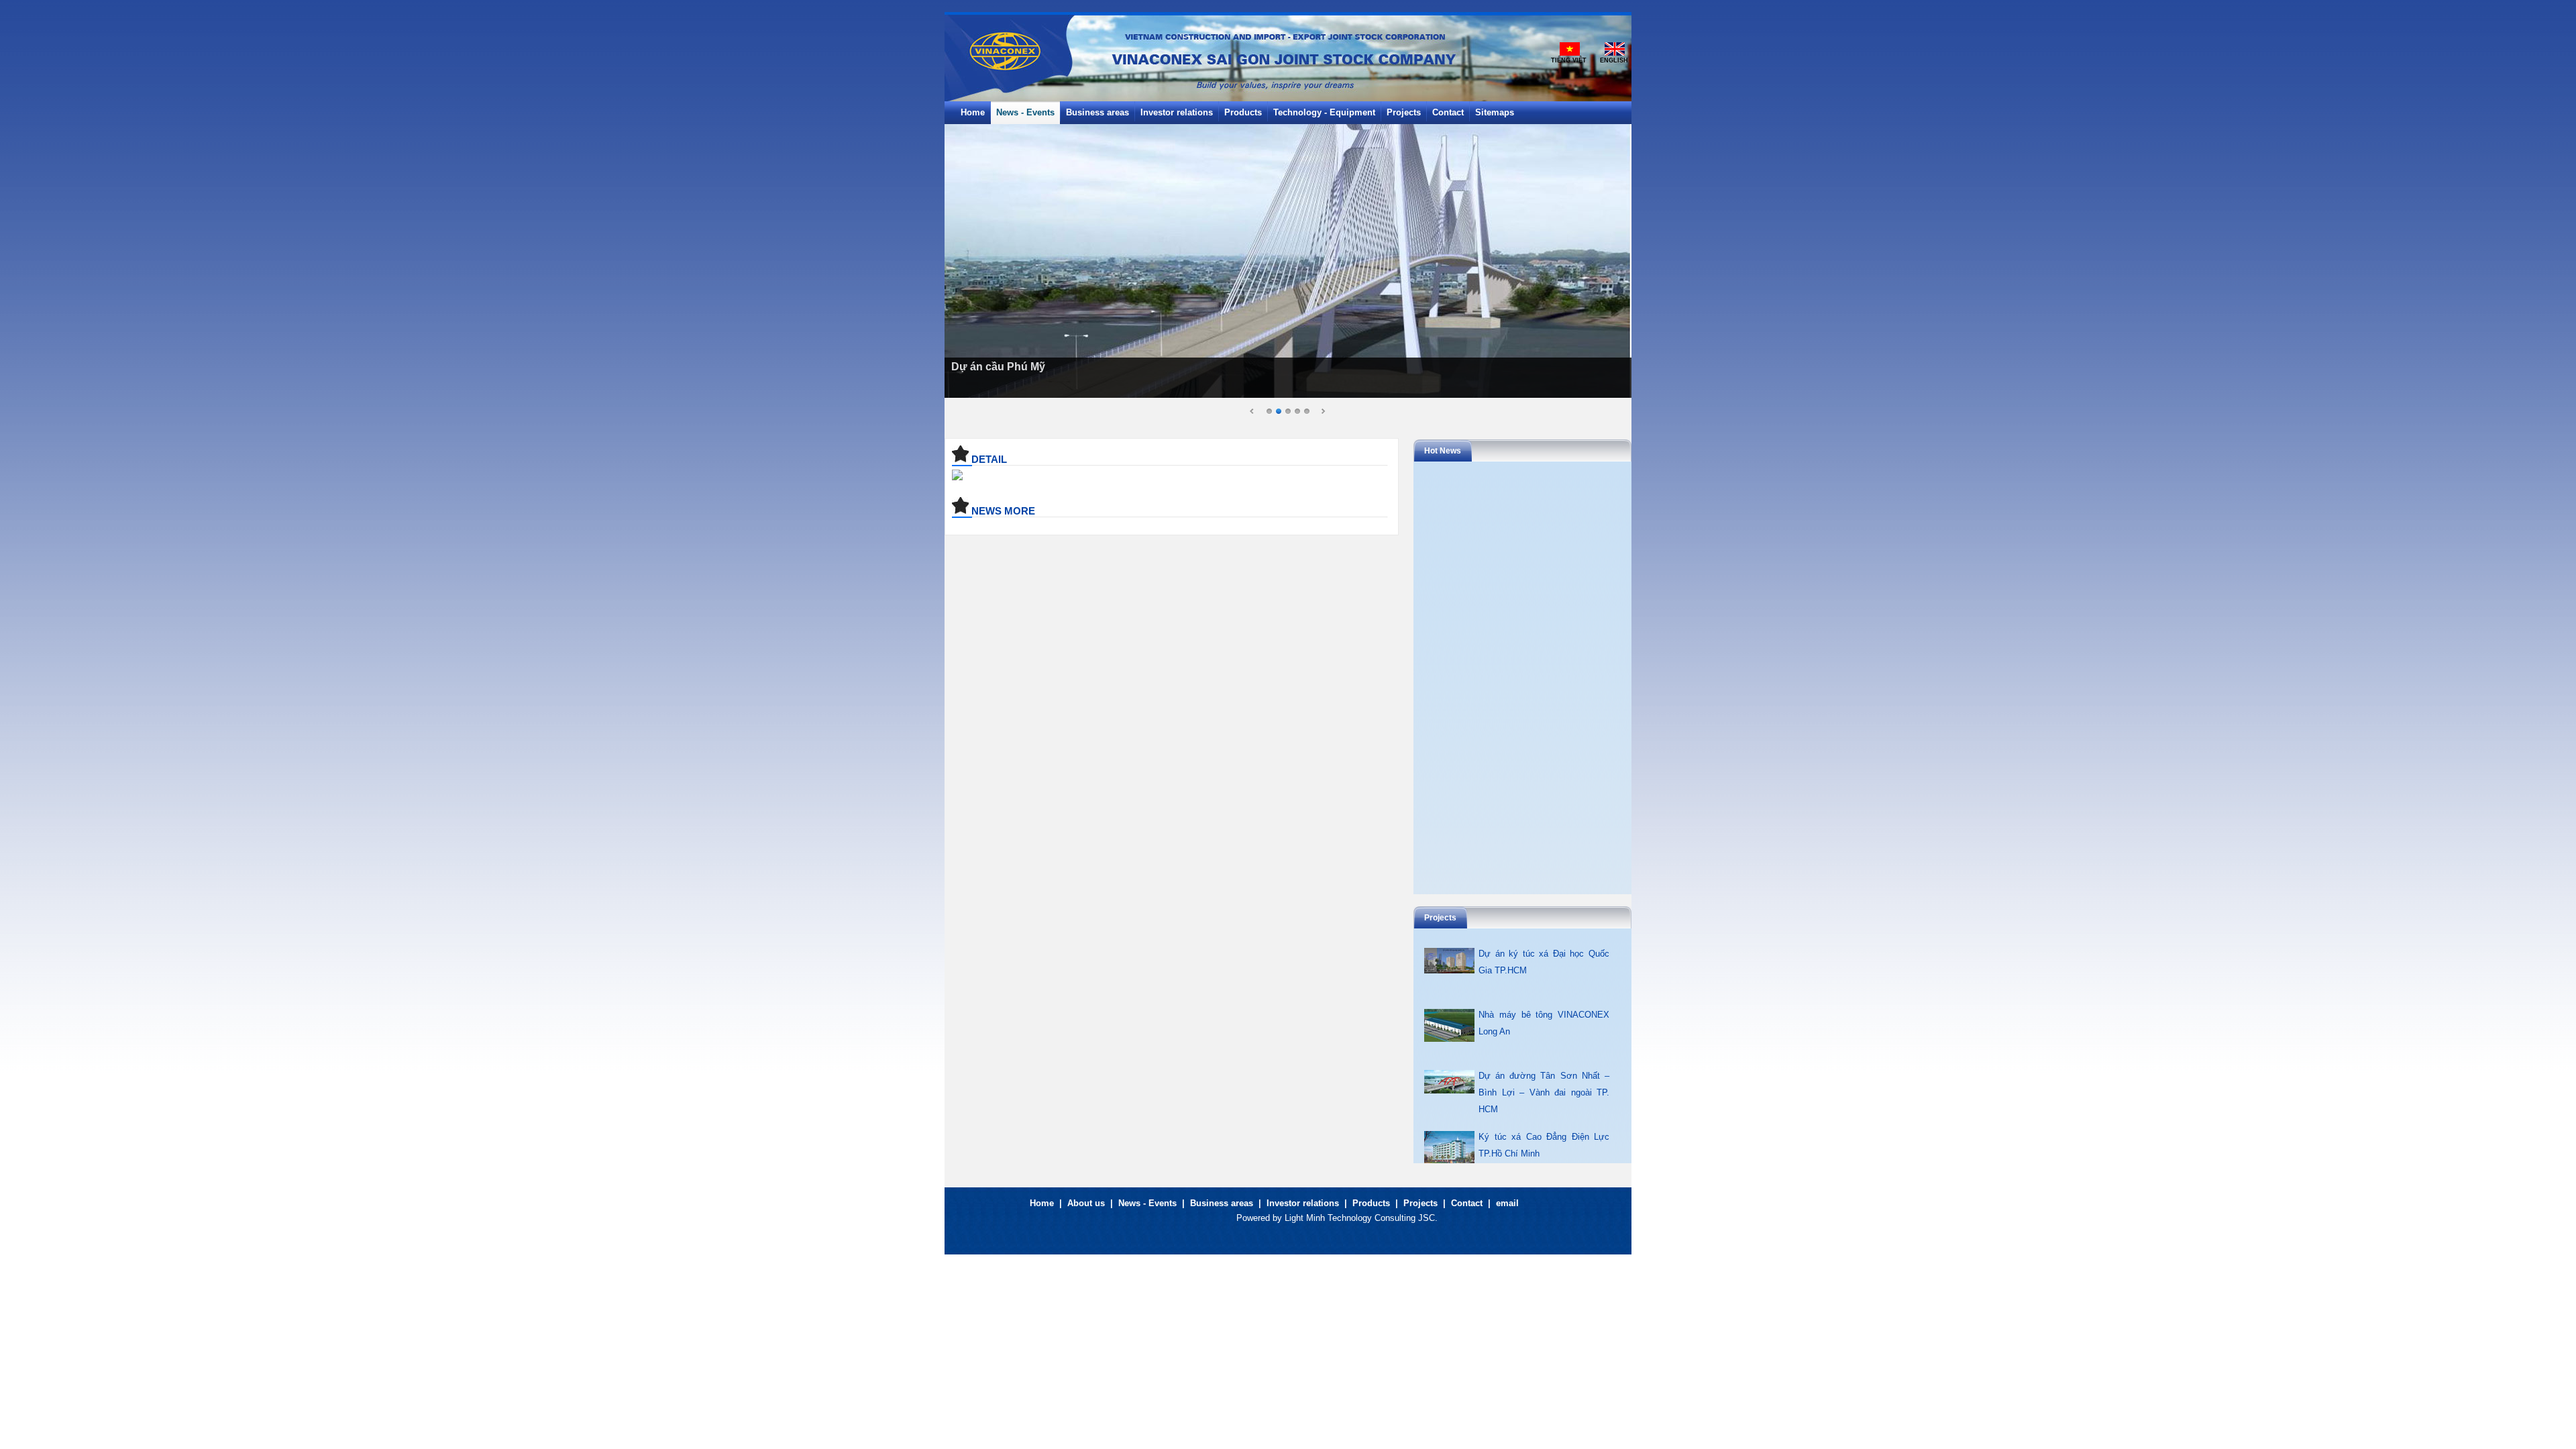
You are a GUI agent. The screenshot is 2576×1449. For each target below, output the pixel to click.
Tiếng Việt (1569, 60)
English (1614, 60)
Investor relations (1303, 1203)
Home (1042, 1203)
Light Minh (1305, 1218)
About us (1086, 1203)
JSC (1427, 1218)
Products (1371, 1203)
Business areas (1222, 1203)
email (1507, 1203)
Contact (1467, 1203)
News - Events (1147, 1203)
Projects (1420, 1203)
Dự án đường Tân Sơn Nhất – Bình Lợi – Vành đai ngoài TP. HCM (1544, 1092)
